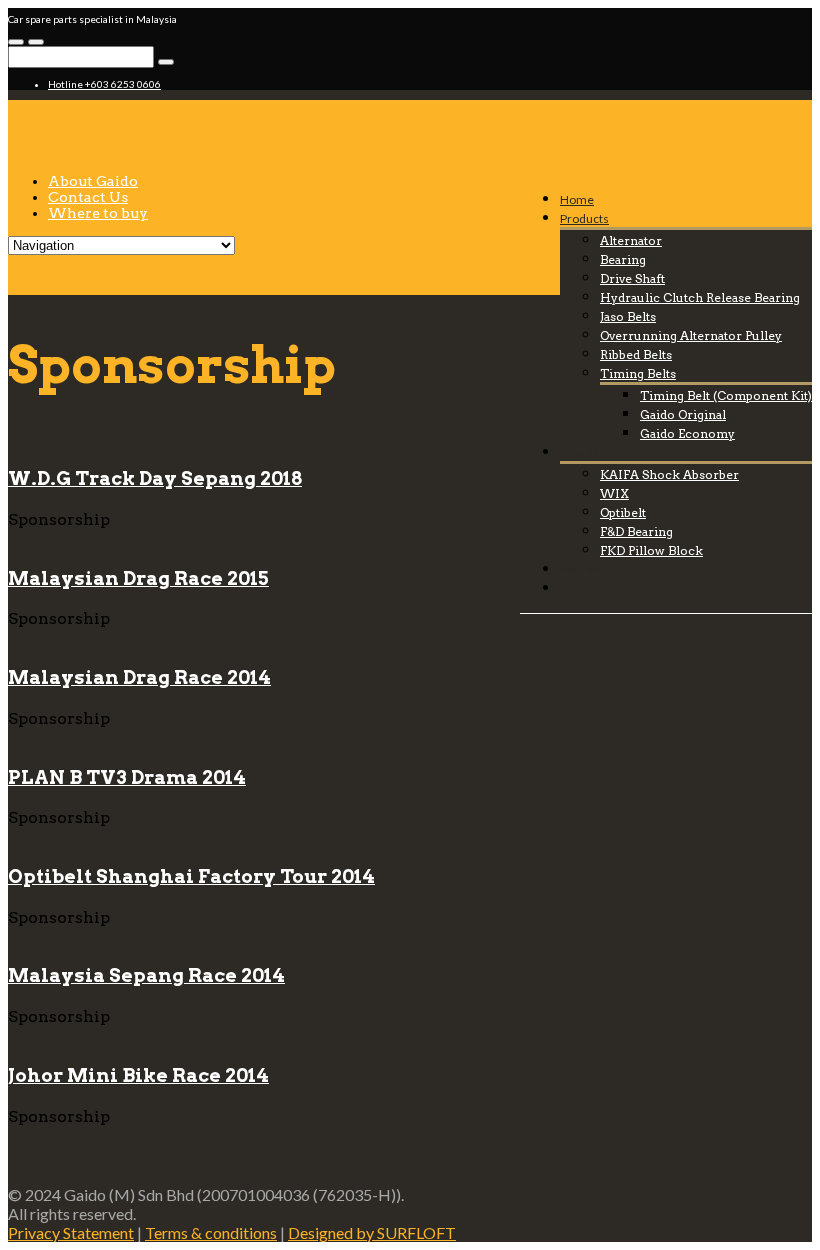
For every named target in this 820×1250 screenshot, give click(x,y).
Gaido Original (683, 414)
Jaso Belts (628, 316)
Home (577, 199)
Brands (579, 452)
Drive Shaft (632, 278)
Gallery (579, 588)
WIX (614, 493)
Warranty (585, 569)
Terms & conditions (211, 1232)
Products (584, 218)
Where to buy (98, 213)
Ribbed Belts (636, 354)
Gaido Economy (687, 433)
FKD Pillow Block (651, 550)
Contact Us (88, 197)
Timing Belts (638, 373)
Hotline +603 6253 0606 (104, 84)
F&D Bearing (636, 531)
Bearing (623, 259)
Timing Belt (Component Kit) (726, 395)
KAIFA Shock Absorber (669, 474)
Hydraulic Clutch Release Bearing (700, 297)
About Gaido (93, 181)
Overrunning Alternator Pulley (691, 335)
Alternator (631, 240)
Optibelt (623, 512)
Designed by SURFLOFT (372, 1232)
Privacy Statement (71, 1232)
